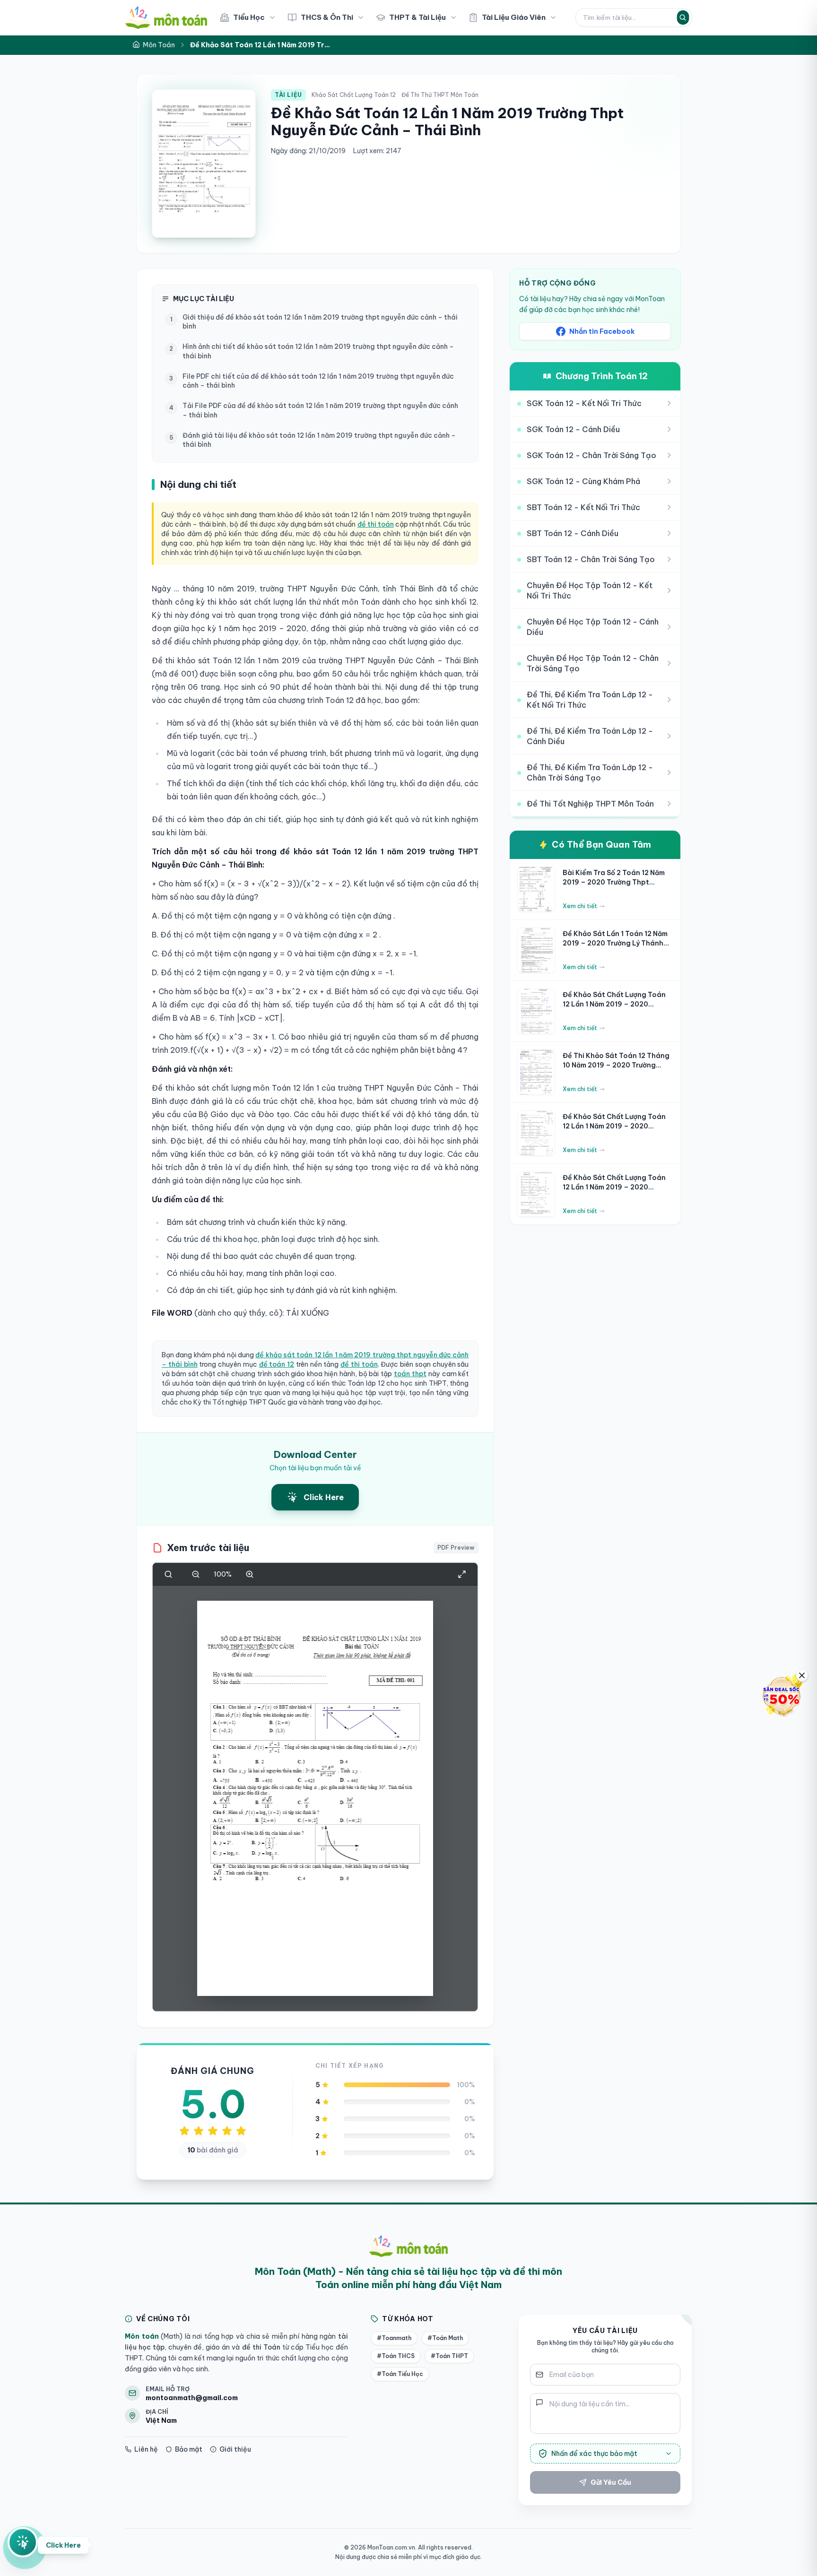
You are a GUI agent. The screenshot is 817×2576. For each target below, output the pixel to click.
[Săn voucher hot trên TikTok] (782, 1696)
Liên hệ (146, 2449)
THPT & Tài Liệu (417, 17)
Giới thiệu (235, 2449)
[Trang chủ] (166, 17)
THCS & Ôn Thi (327, 17)
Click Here (63, 2545)
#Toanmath (394, 2338)
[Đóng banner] (802, 1675)
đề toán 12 (277, 1364)
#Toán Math (445, 2338)
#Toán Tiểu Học (400, 2374)
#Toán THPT (449, 2356)
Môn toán (142, 2336)
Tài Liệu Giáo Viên (514, 17)
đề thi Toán (260, 2347)
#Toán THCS (396, 2356)
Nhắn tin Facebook (602, 331)
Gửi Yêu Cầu (611, 2482)
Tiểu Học (249, 17)
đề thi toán (376, 524)
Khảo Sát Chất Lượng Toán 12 (354, 95)
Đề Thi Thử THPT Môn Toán (440, 95)
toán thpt (410, 1374)
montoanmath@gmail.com (192, 2398)
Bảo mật (189, 2449)
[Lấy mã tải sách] (23, 2542)
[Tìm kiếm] (683, 17)
